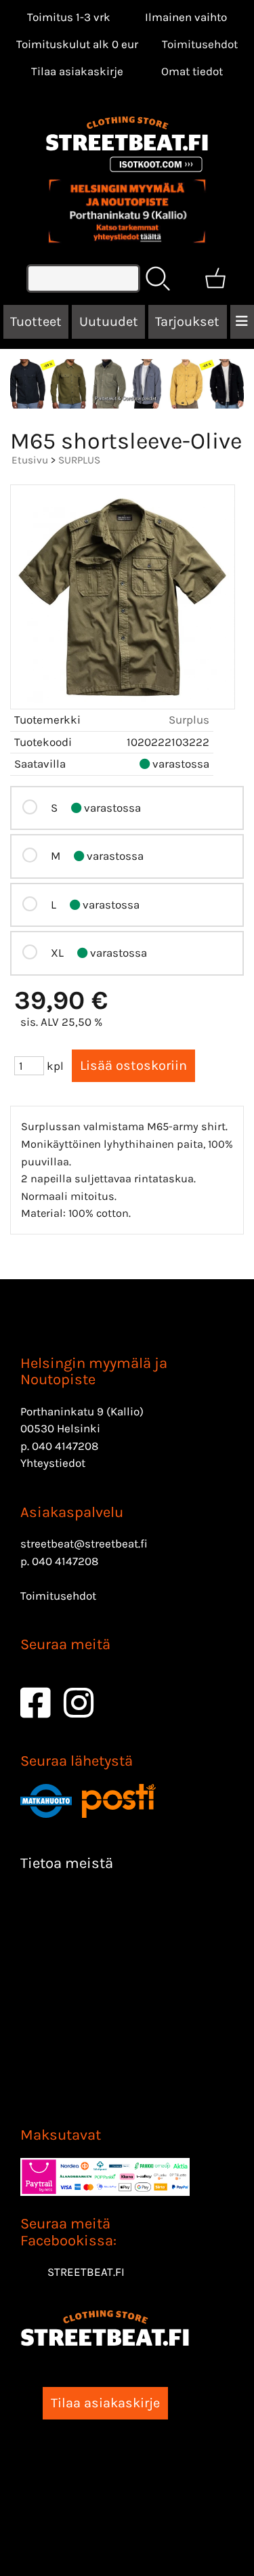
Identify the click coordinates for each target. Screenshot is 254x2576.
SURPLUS (79, 460)
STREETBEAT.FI (86, 2272)
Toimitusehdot (200, 44)
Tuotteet (36, 321)
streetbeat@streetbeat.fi (84, 1543)
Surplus (189, 720)
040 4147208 (65, 1446)
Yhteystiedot (53, 1463)
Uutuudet (109, 321)
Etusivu (30, 460)
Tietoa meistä (67, 1863)
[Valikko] (242, 322)
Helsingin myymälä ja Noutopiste (94, 1371)
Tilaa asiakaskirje (77, 71)
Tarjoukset (187, 321)
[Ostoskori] (215, 278)
